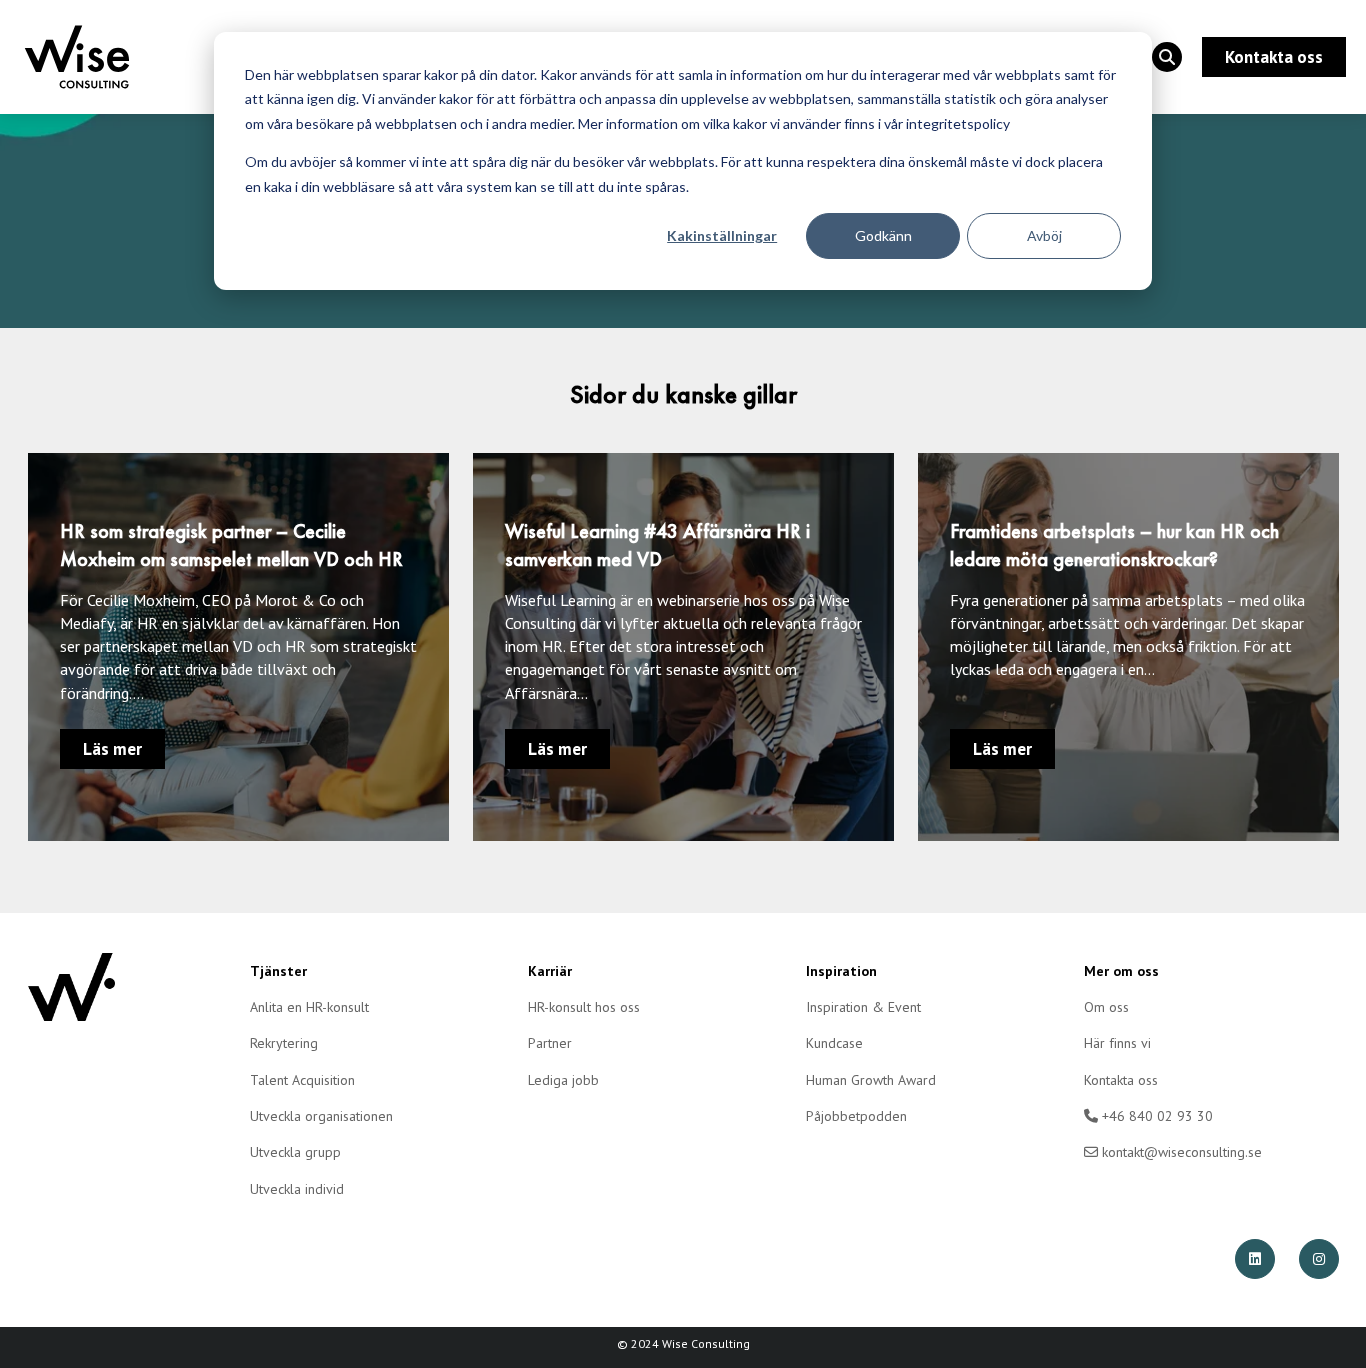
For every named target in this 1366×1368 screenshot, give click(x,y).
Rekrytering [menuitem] (284, 1043)
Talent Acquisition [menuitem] (302, 1080)
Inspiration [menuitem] (841, 971)
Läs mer (112, 749)
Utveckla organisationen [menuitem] (321, 1116)
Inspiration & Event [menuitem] (863, 1007)
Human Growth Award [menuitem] (871, 1080)
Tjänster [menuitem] (278, 971)
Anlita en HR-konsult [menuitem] (309, 1007)
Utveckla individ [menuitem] (297, 1189)
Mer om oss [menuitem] (1121, 971)
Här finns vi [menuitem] (1117, 1043)
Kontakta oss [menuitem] (1121, 1080)
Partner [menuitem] (550, 1043)
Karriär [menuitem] (550, 971)
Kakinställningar (722, 235)
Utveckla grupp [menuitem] (295, 1152)
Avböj (1044, 235)
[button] (1167, 57)
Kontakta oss (1274, 57)
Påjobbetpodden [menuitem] (856, 1116)
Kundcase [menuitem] (834, 1043)
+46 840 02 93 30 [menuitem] (1155, 1116)
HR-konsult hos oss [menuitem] (584, 1007)
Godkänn (883, 235)
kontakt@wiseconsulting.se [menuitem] (1180, 1152)
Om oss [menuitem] (1106, 1007)
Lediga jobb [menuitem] (563, 1080)
